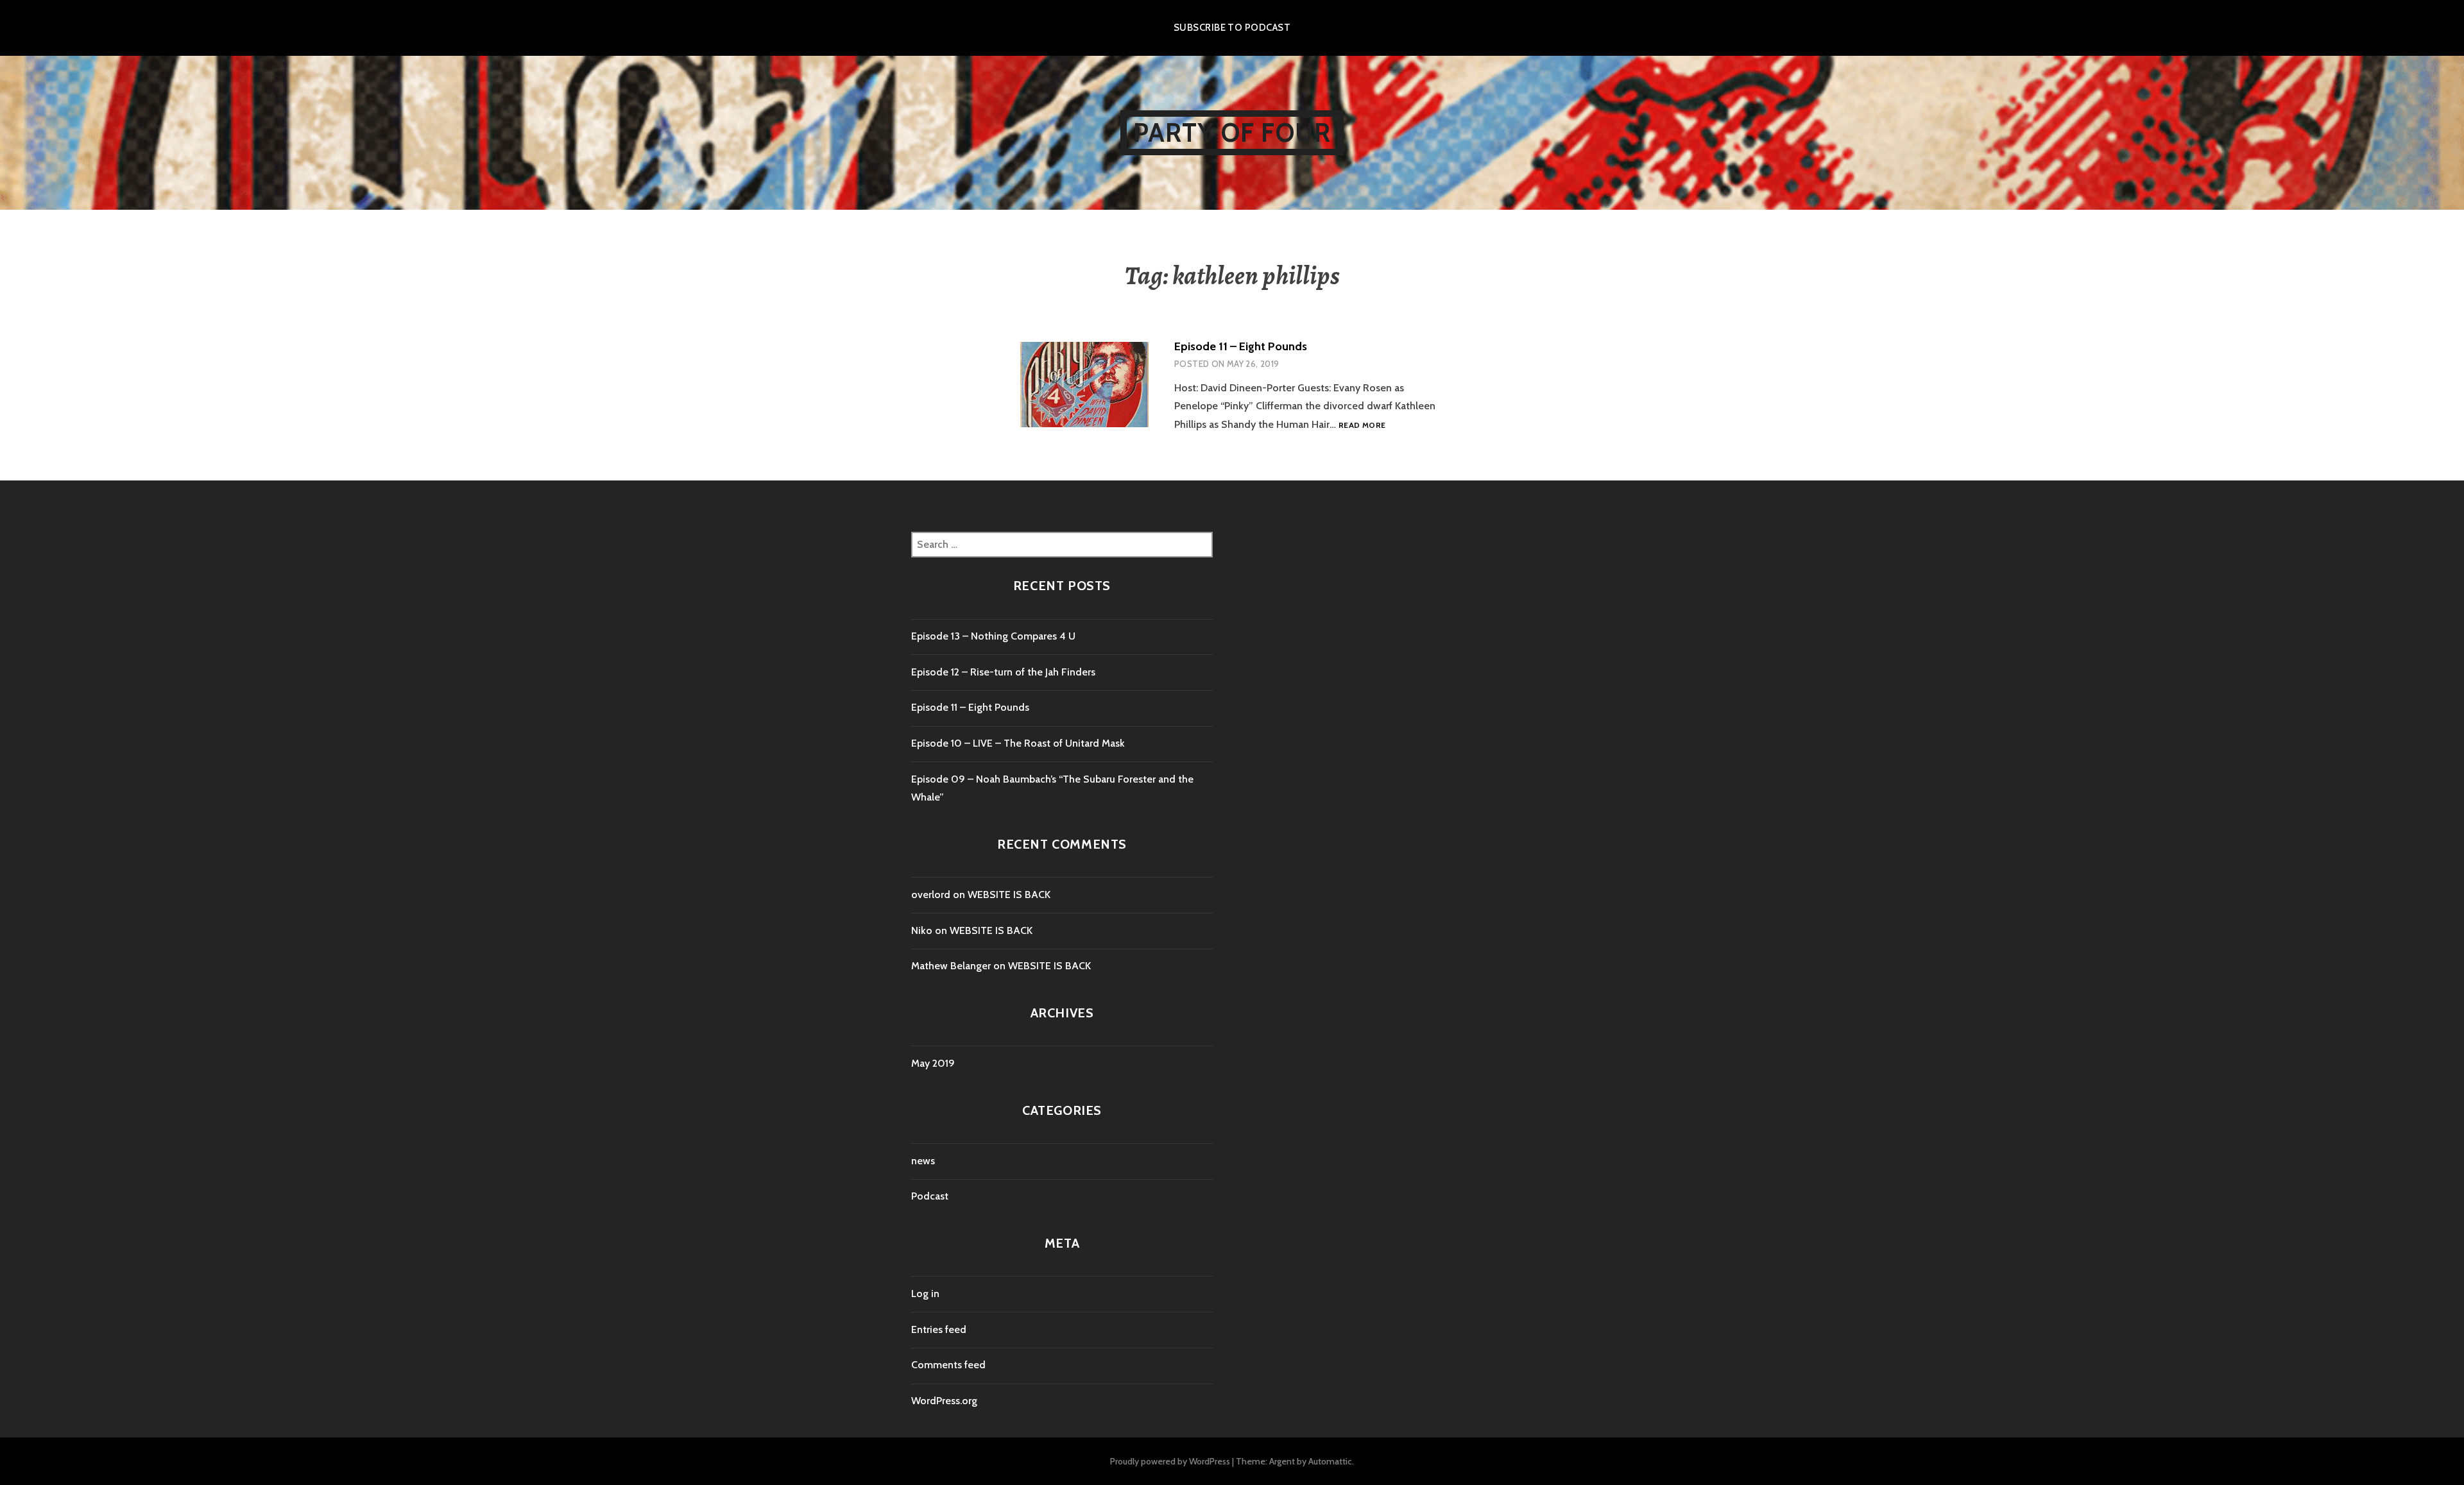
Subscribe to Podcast (1232, 28)
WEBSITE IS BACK (1009, 895)
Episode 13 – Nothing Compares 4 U (993, 636)
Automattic (1330, 1461)
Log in (925, 1294)
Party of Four (1232, 132)
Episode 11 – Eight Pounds (1241, 346)
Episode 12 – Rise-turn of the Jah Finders (1003, 672)
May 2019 (933, 1063)
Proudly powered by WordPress (1170, 1461)
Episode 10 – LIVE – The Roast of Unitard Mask (1018, 743)
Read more (1362, 426)
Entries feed (939, 1329)
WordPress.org (944, 1401)
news (923, 1161)
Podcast (930, 1196)
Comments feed (948, 1365)
